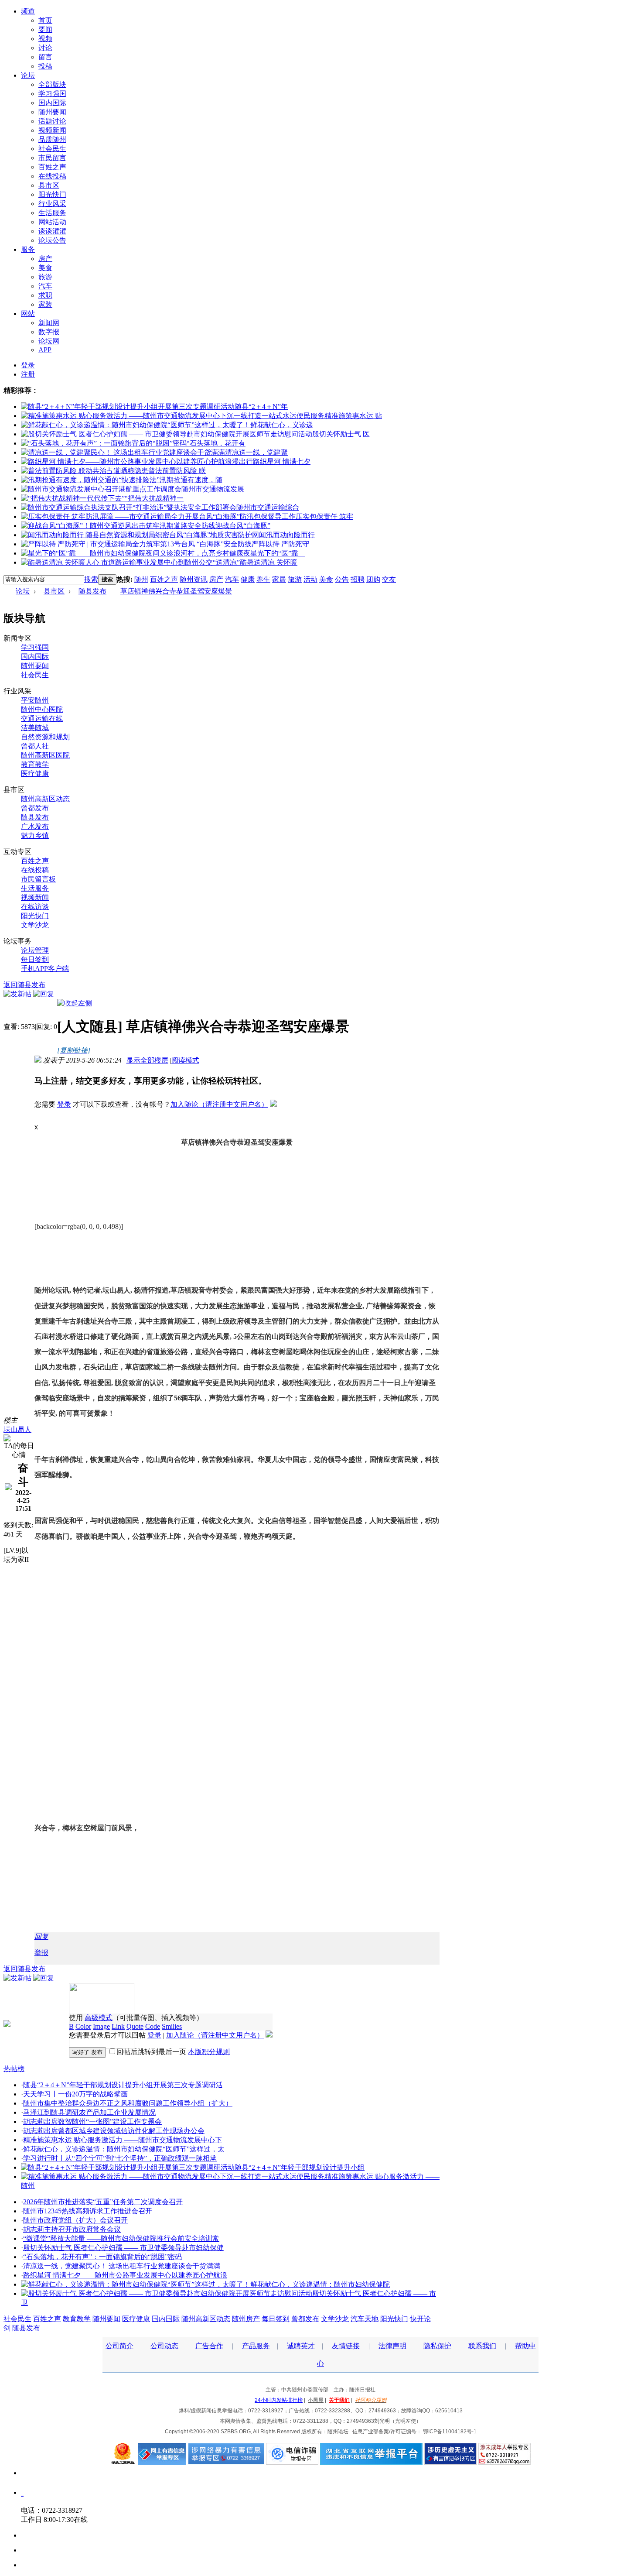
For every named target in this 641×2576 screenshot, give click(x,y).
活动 (310, 579)
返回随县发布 (24, 985)
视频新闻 (52, 130)
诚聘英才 (301, 2346)
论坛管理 (35, 950)
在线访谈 (35, 907)
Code (153, 2026)
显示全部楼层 (147, 1060)
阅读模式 (185, 1060)
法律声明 (392, 2346)
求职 (45, 295)
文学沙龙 (35, 925)
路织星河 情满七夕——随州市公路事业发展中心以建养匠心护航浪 (125, 2275)
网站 (28, 314)
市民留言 (52, 158)
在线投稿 (52, 176)
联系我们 (482, 2346)
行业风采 (52, 204)
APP (45, 350)
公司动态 (164, 2346)
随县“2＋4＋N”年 (261, 406)
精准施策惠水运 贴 (353, 416)
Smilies (172, 2026)
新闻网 (49, 323)
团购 (373, 579)
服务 (28, 249)
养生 (263, 579)
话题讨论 (52, 121)
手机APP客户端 (45, 969)
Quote (135, 2026)
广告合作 (209, 2346)
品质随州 (52, 139)
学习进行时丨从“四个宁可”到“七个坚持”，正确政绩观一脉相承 (120, 2158)
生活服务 (52, 213)
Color (83, 2026)
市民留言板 (38, 879)
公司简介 (119, 2346)
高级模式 (99, 2018)
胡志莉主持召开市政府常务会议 (72, 2229)
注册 (28, 374)
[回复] (44, 994)
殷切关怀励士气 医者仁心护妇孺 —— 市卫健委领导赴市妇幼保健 (123, 2248)
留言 (45, 57)
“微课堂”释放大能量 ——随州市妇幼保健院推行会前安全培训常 (121, 2238)
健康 (248, 579)
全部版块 (52, 84)
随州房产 (246, 2319)
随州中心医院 (42, 709)
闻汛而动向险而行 (287, 535)
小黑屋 (316, 2400)
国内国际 (52, 103)
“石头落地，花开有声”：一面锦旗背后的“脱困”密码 (102, 2257)
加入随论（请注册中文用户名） (219, 1104)
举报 (41, 1953)
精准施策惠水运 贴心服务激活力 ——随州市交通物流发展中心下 (123, 2140)
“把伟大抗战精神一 (154, 498)
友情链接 (346, 2346)
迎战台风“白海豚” (243, 526)
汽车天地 (365, 2319)
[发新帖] (17, 994)
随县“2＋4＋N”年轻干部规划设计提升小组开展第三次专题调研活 (123, 2085)
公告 (342, 579)
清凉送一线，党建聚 (256, 452)
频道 (28, 11)
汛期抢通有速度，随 (191, 480)
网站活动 (52, 222)
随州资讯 (194, 579)
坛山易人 (17, 1429)
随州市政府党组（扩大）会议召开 (75, 2220)
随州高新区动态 (45, 799)
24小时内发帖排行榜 (279, 2400)
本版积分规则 (209, 2052)
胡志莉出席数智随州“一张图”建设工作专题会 (92, 2122)
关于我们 (339, 2400)
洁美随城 (35, 728)
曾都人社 (35, 746)
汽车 (45, 286)
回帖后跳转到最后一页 (151, 2052)
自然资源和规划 (45, 737)
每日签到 (35, 959)
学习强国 (52, 94)
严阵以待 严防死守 (280, 544)
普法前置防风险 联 (177, 471)
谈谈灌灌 (52, 231)
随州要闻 (52, 112)
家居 (279, 579)
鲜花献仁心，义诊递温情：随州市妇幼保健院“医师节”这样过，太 (124, 2149)
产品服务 (256, 2346)
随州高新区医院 (45, 755)
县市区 (49, 185)
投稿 (45, 66)
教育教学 (35, 764)
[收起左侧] (75, 1003)
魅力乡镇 (35, 835)
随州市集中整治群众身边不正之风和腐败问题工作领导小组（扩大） (128, 2103)
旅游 (45, 277)
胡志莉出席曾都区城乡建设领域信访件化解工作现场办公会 (114, 2131)
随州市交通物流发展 (213, 489)
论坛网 (49, 341)
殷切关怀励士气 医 (341, 434)
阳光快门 (52, 194)
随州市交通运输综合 (268, 507)
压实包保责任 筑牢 (324, 516)
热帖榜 (14, 2069)
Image (101, 2026)
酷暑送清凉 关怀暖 (269, 562)
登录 (28, 365)
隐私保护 (437, 2346)
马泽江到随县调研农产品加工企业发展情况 (89, 2112)
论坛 (28, 75)
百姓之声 (52, 167)
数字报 (49, 332)
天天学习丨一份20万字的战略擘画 (75, 2094)
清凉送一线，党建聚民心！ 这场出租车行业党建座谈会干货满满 (122, 2266)
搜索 (91, 579)
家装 (45, 304)
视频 (45, 39)
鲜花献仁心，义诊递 (282, 425)
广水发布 (35, 826)
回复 (41, 1936)
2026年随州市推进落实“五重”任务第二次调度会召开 (103, 2202)
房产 (45, 259)
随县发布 (92, 591)
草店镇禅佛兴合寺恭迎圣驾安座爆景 (176, 591)
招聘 (358, 579)
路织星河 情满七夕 (282, 461)
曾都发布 (35, 808)
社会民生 (52, 149)
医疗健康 (35, 773)
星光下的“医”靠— (278, 553)
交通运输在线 (42, 719)
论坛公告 (52, 240)
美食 (45, 268)
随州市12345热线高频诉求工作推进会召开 (88, 2211)
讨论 (45, 48)
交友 (389, 579)
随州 (141, 579)
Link (118, 2026)
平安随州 (35, 700)
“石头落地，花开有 (216, 443)
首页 (45, 20)
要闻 (45, 29)
